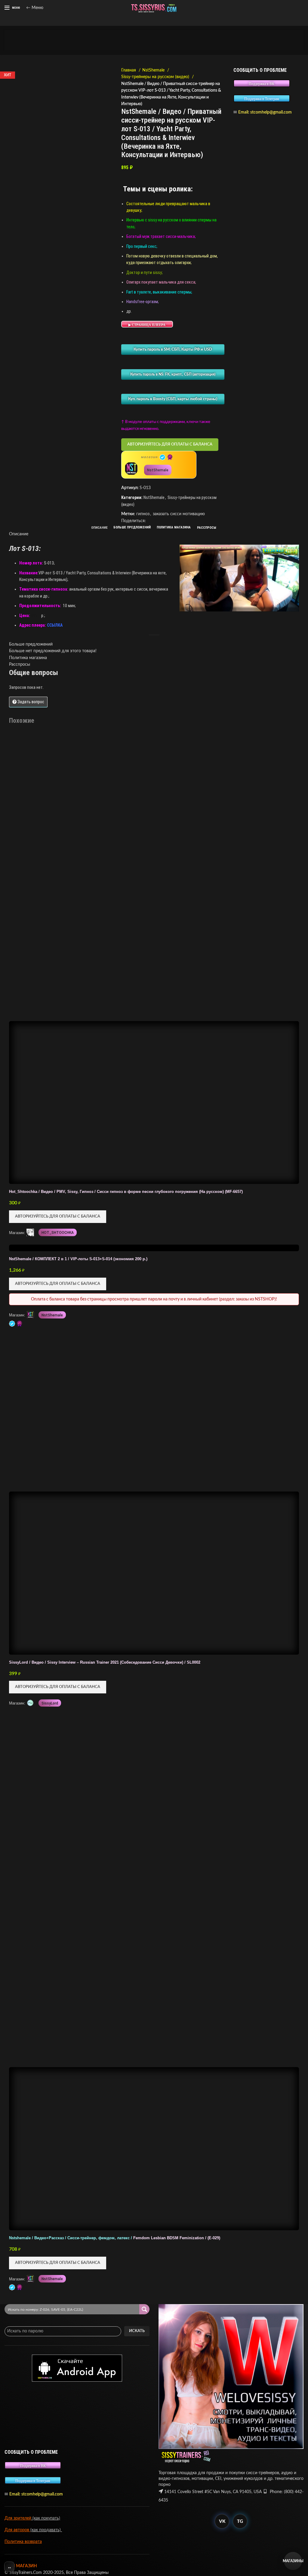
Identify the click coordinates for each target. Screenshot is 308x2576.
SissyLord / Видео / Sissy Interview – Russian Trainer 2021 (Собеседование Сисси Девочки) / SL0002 (105, 1662)
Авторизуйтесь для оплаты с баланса (170, 444)
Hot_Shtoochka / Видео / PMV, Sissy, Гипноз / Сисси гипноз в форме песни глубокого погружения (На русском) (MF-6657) (126, 1192)
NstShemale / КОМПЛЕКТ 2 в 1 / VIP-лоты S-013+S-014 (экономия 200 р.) (78, 1259)
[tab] (100, 528)
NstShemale (154, 70)
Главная (129, 70)
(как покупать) (46, 2518)
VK (222, 2521)
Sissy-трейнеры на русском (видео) (156, 77)
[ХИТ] (154, 1887)
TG (240, 2521)
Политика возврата (23, 2542)
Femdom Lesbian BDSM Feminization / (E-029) (115, 2238)
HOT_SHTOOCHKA (58, 1233)
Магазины (293, 2561)
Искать (137, 2331)
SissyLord (50, 1703)
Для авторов (17, 2530)
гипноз (143, 514)
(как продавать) (46, 2530)
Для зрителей (18, 2518)
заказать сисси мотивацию (179, 514)
